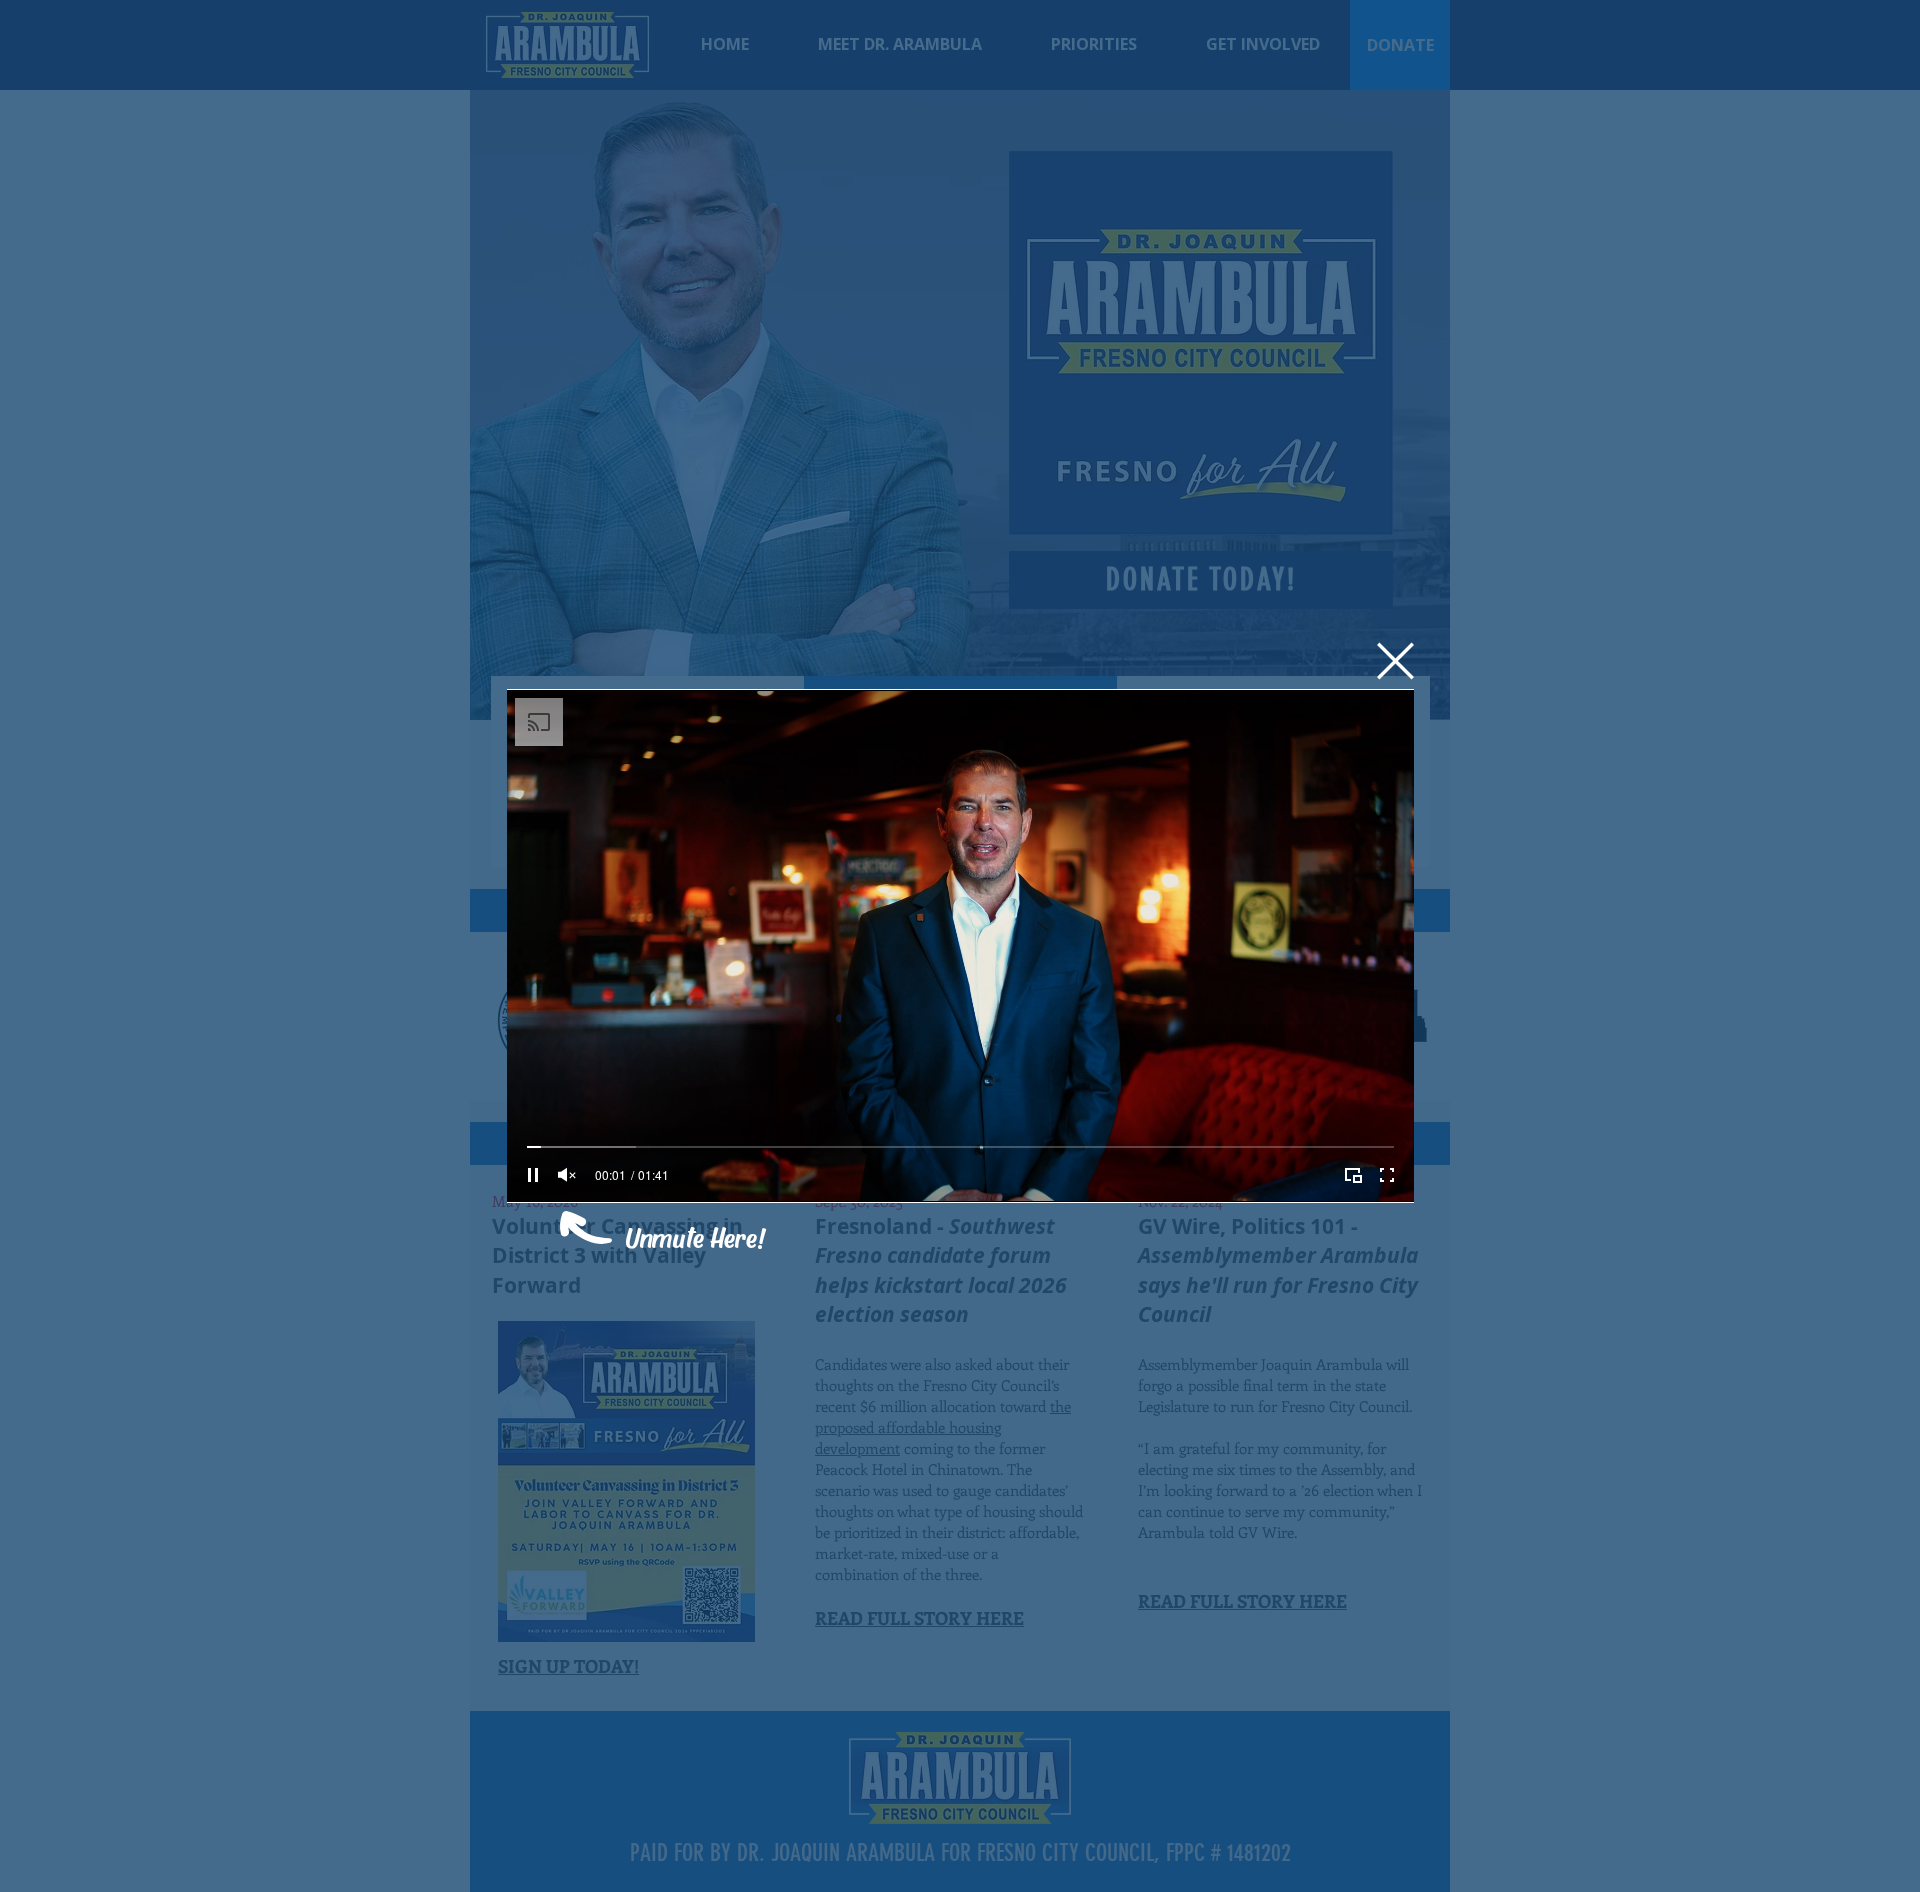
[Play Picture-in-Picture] (1353, 1175)
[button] (1395, 661)
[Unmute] (567, 1175)
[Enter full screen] (1387, 1175)
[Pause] (533, 1175)
